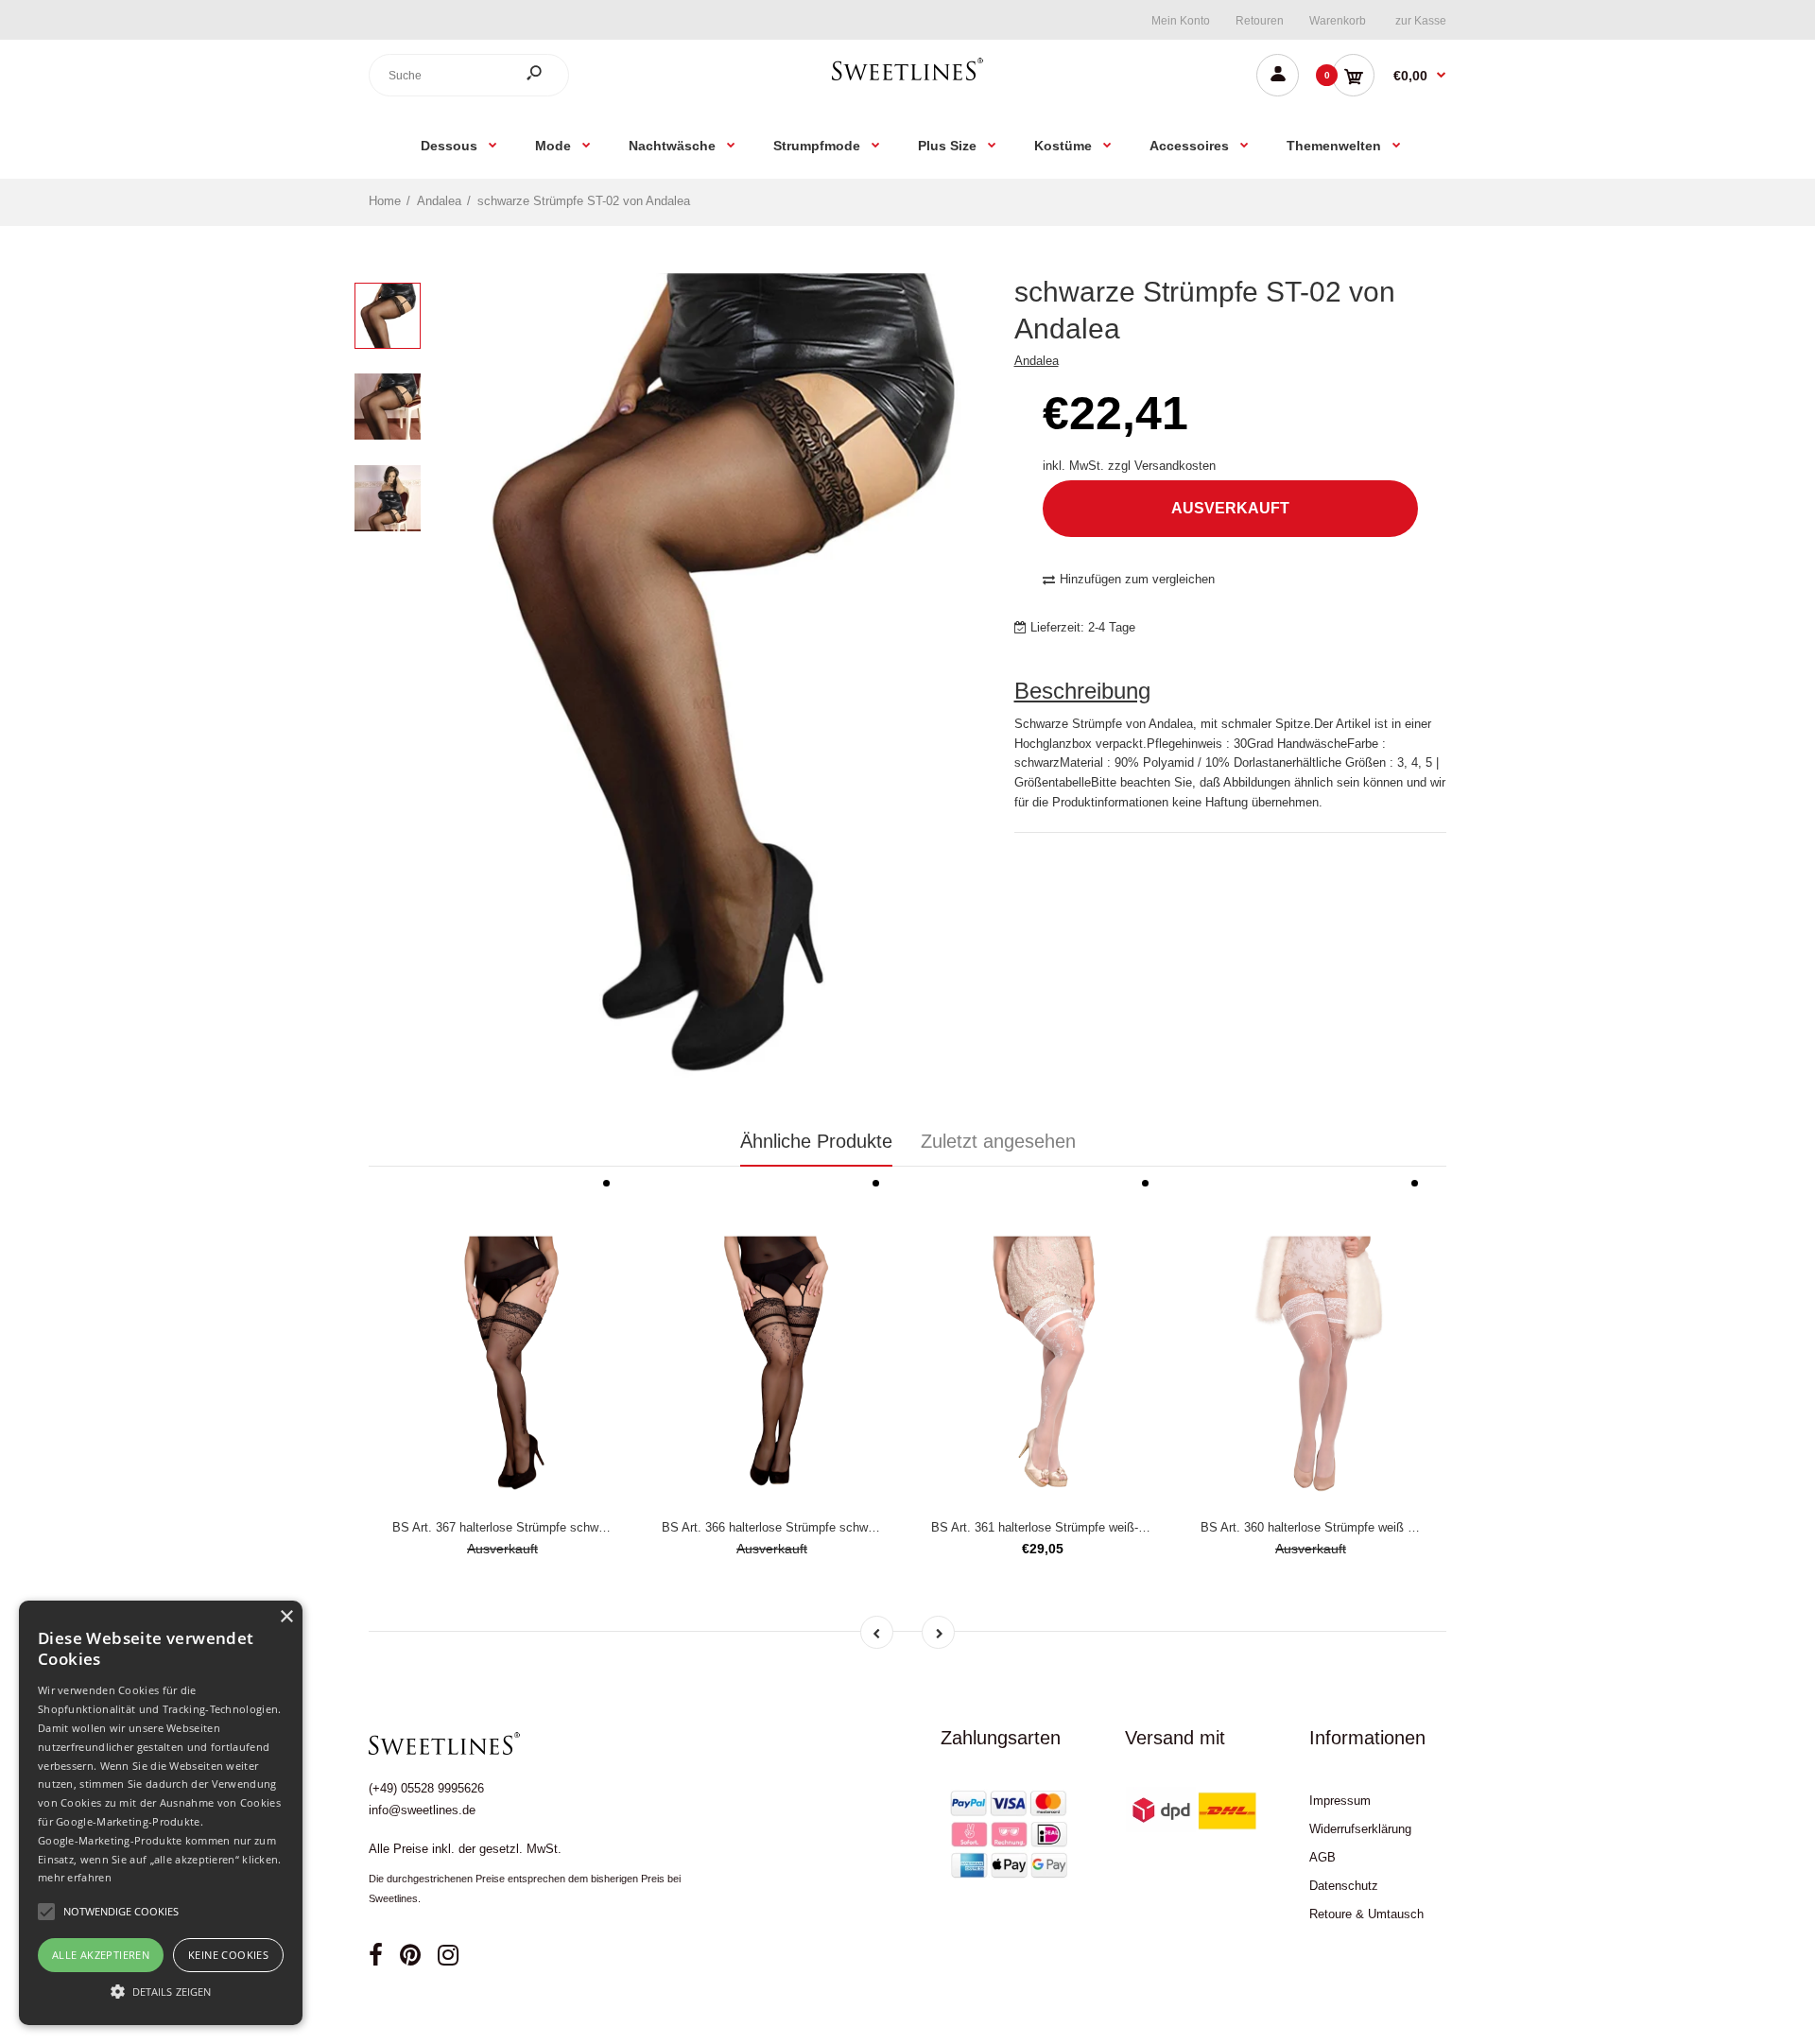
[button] (161, 1991)
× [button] (286, 1617)
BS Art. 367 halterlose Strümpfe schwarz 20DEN (525, 1527)
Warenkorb (1338, 21)
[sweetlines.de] (907, 80)
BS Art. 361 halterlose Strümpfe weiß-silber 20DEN (1071, 1527)
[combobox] (469, 75)
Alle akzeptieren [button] (101, 1955)
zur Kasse (1421, 21)
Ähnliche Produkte (816, 1141)
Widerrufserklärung (1360, 1829)
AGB (1322, 1857)
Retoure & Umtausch (1366, 1914)
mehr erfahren (75, 1877)
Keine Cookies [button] (228, 1955)
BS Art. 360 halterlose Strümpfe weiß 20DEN (1323, 1527)
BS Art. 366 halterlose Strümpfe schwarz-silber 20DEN (811, 1527)
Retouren (1260, 21)
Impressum (1340, 1801)
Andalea (1037, 361)
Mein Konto (1181, 21)
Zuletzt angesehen (998, 1141)
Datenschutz (1344, 1886)
